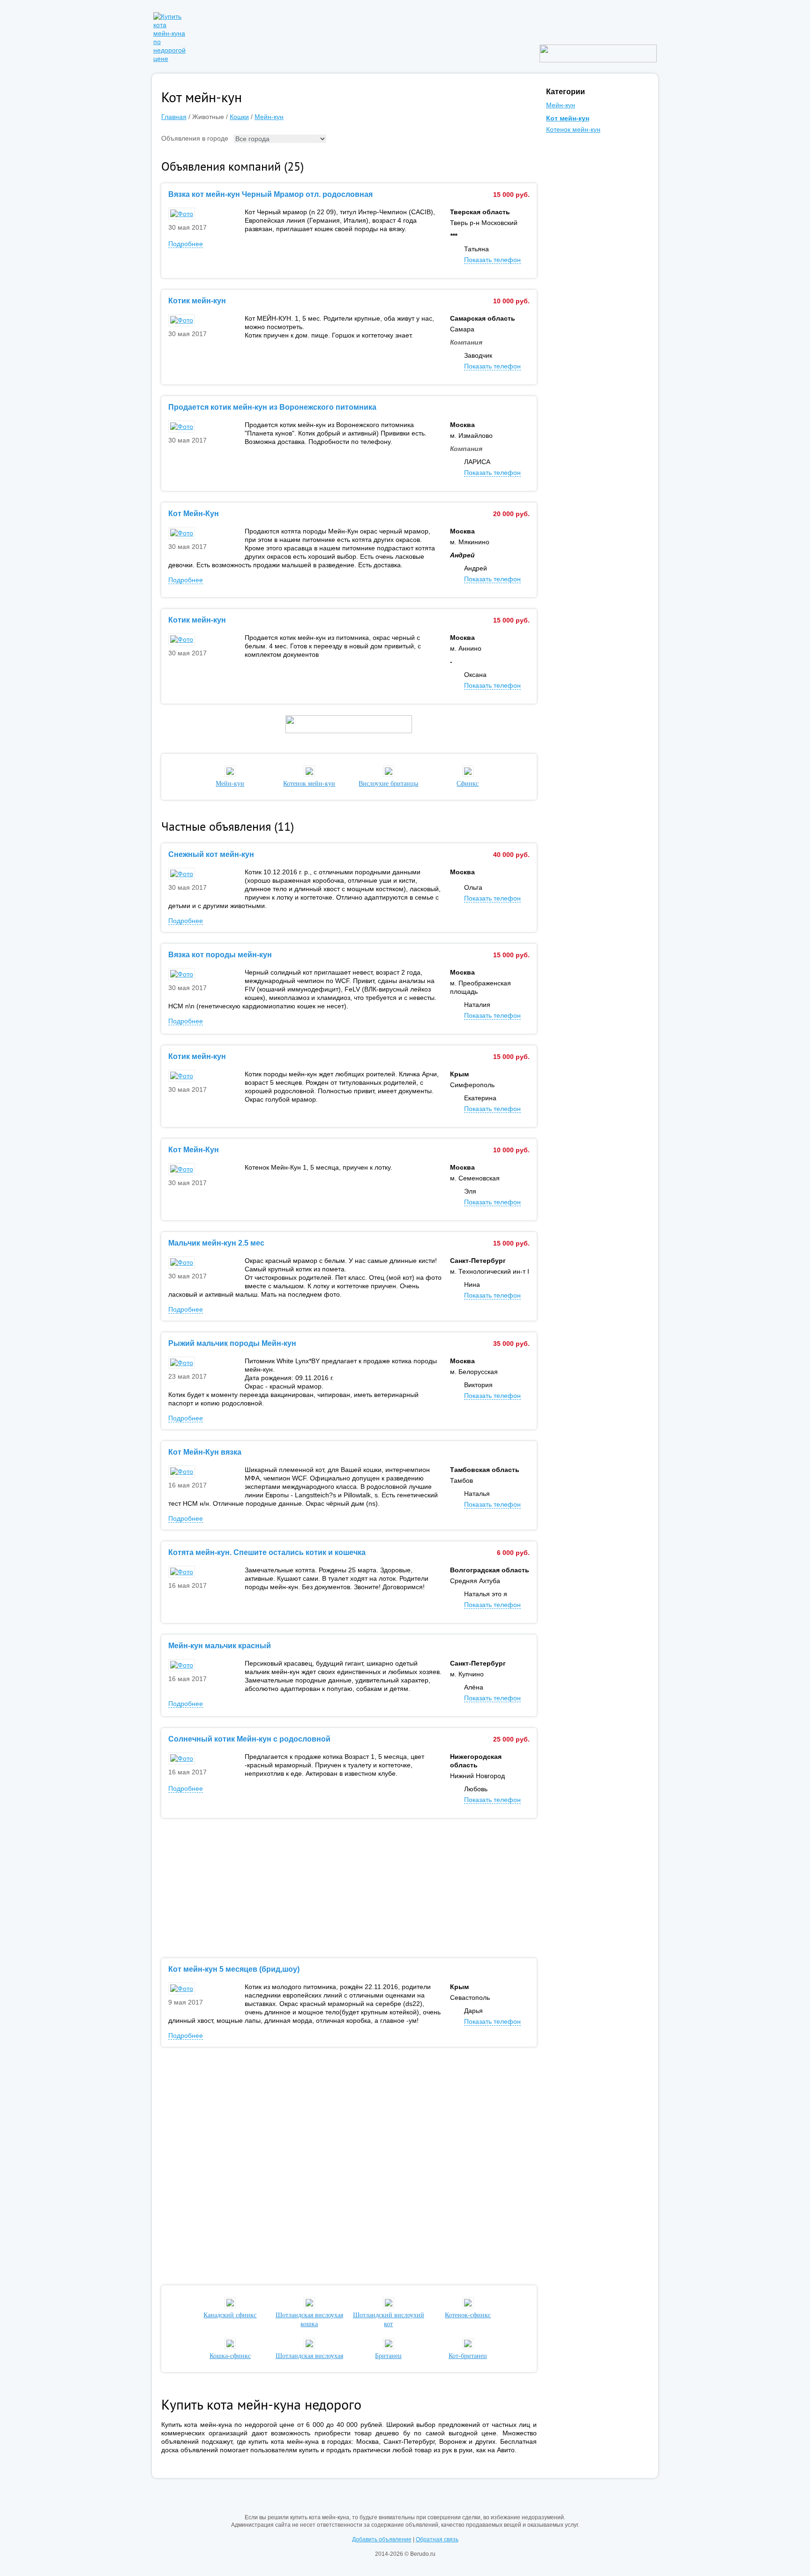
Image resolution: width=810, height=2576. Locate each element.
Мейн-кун (269, 117)
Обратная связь (437, 2539)
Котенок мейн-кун (573, 129)
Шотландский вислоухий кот (389, 2320)
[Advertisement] (349, 1888)
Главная (174, 117)
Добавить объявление (382, 2539)
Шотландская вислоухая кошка (309, 2320)
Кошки (239, 117)
